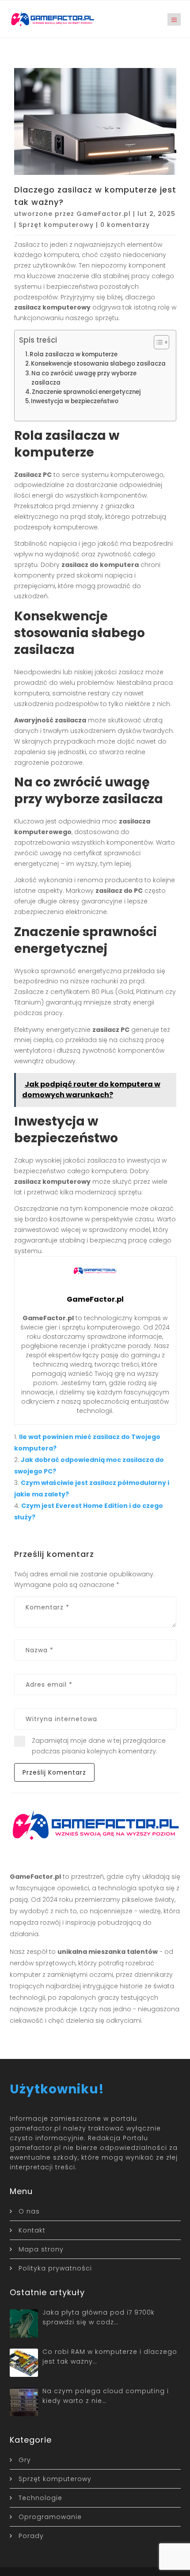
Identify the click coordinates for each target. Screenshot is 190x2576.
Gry (25, 2460)
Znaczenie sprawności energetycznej (86, 392)
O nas (29, 2211)
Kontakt (32, 2230)
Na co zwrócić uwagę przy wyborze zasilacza (84, 378)
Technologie (40, 2498)
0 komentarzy (125, 225)
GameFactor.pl (104, 214)
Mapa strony (41, 2249)
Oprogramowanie (50, 2517)
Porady (31, 2536)
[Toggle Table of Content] (157, 342)
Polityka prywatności (55, 2268)
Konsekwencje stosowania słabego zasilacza (98, 364)
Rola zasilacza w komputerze (74, 354)
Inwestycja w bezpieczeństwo (75, 401)
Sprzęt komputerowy (56, 225)
